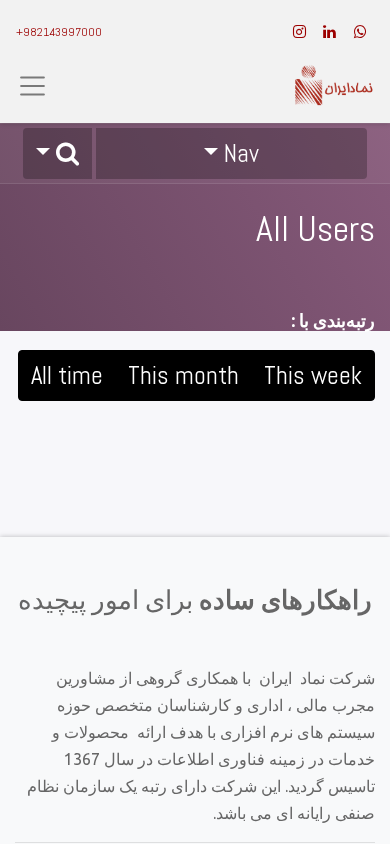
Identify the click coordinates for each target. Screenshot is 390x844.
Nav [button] (241, 153)
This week (313, 375)
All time (67, 375)
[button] (57, 153)
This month (183, 375)
